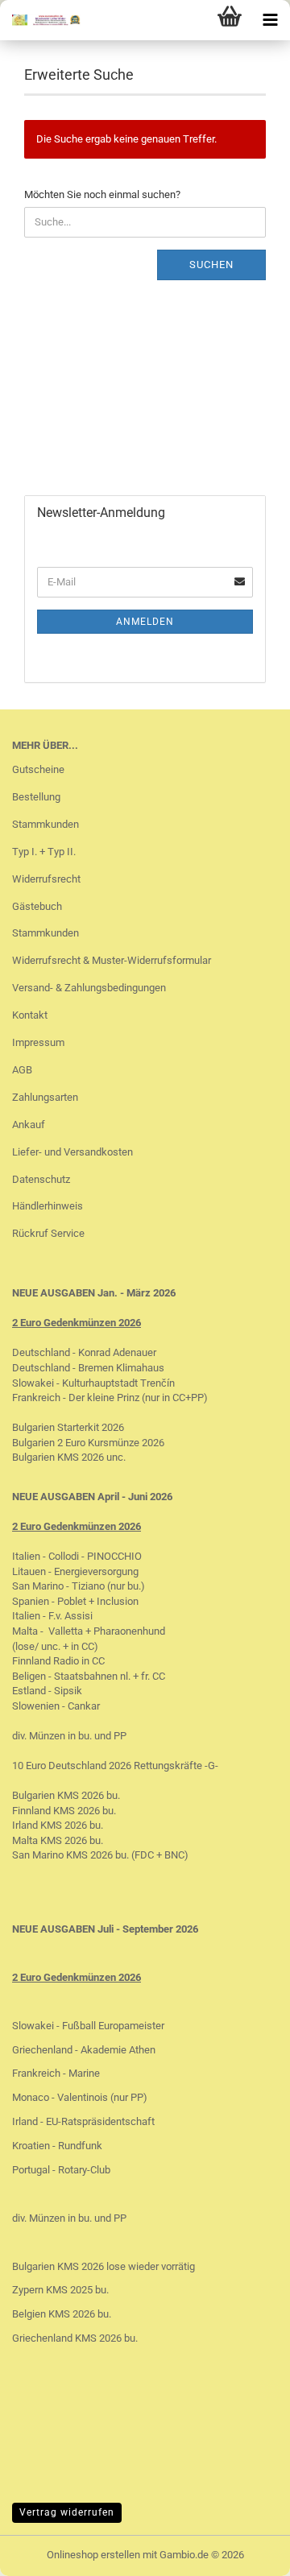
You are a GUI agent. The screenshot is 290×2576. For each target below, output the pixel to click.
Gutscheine (38, 769)
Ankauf (29, 1125)
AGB (22, 1070)
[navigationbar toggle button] (270, 20)
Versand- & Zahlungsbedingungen (89, 988)
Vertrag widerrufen (67, 2512)
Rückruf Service (48, 1233)
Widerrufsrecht (46, 879)
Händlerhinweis (48, 1206)
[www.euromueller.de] (40, 20)
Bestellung (36, 797)
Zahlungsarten (45, 1097)
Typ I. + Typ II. (44, 852)
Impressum (38, 1042)
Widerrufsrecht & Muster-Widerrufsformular (112, 960)
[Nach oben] (246, 2552)
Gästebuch (37, 906)
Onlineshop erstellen (93, 2555)
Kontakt (30, 1015)
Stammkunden (46, 824)
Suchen (211, 265)
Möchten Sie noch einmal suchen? (102, 194)
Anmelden (145, 622)
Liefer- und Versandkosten (72, 1152)
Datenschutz (41, 1179)
